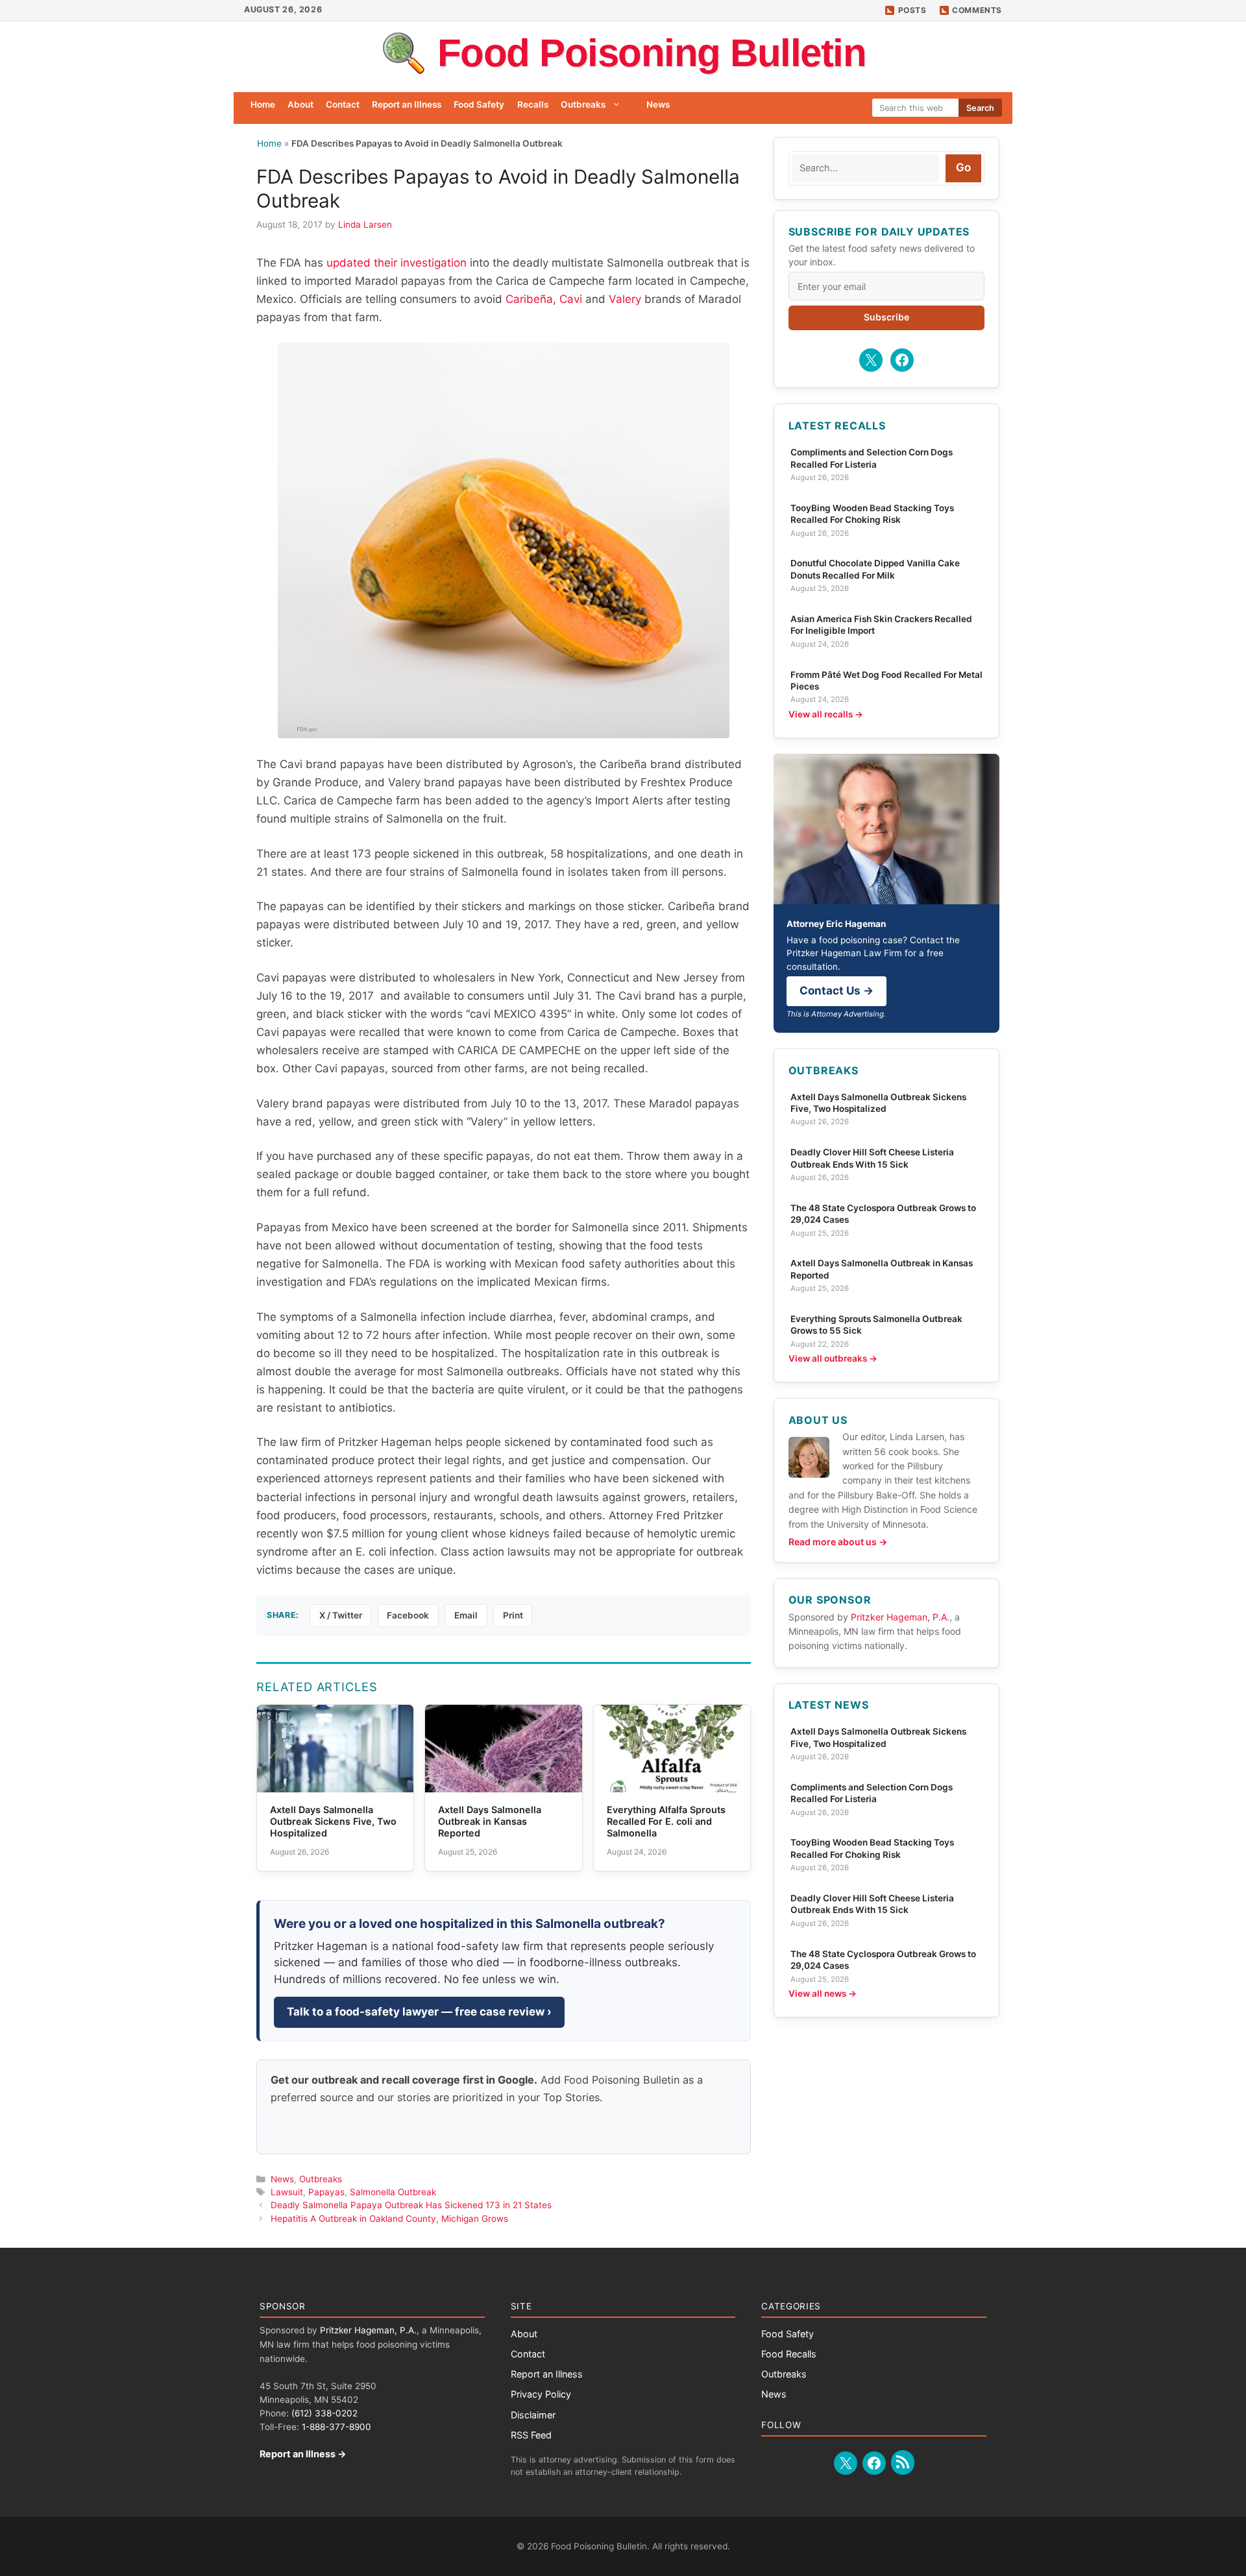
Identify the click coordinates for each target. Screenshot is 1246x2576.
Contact (343, 104)
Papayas (326, 2192)
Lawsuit (287, 2192)
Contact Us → (837, 991)
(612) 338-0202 (324, 2413)
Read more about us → (838, 1542)
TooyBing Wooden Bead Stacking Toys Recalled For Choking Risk (872, 514)
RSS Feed (531, 2435)
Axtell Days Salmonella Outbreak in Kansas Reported (882, 1269)
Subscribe (886, 317)
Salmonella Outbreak (393, 2192)
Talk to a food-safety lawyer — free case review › (419, 2012)
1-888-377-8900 (336, 2427)
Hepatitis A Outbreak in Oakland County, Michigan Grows (389, 2219)
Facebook (408, 1615)
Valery (625, 299)
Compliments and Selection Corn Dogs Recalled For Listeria (872, 458)
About (300, 104)
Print (513, 1615)
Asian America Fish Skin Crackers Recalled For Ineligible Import (881, 625)
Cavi (571, 299)
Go (963, 167)
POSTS (912, 10)
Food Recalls (789, 2354)
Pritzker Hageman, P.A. (900, 1617)
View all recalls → (826, 714)
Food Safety (479, 104)
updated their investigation (397, 263)
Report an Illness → (303, 2454)
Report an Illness (407, 104)
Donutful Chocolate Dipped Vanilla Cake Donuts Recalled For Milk (875, 569)
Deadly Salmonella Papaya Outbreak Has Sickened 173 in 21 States (411, 2205)
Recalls (533, 104)
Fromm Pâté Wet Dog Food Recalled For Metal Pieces (886, 680)
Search (980, 108)
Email (466, 1615)
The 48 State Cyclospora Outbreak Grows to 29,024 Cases (883, 1214)
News (658, 104)
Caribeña (529, 299)
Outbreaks (583, 104)
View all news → (823, 1993)
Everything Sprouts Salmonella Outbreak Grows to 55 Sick (876, 1325)
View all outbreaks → (833, 1358)
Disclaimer (533, 2415)
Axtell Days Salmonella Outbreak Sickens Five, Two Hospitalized (878, 1103)
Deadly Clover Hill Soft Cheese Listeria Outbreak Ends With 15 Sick (872, 1158)
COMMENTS (977, 10)
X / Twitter (341, 1615)
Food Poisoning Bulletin (652, 53)
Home (263, 104)
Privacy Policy (541, 2394)
